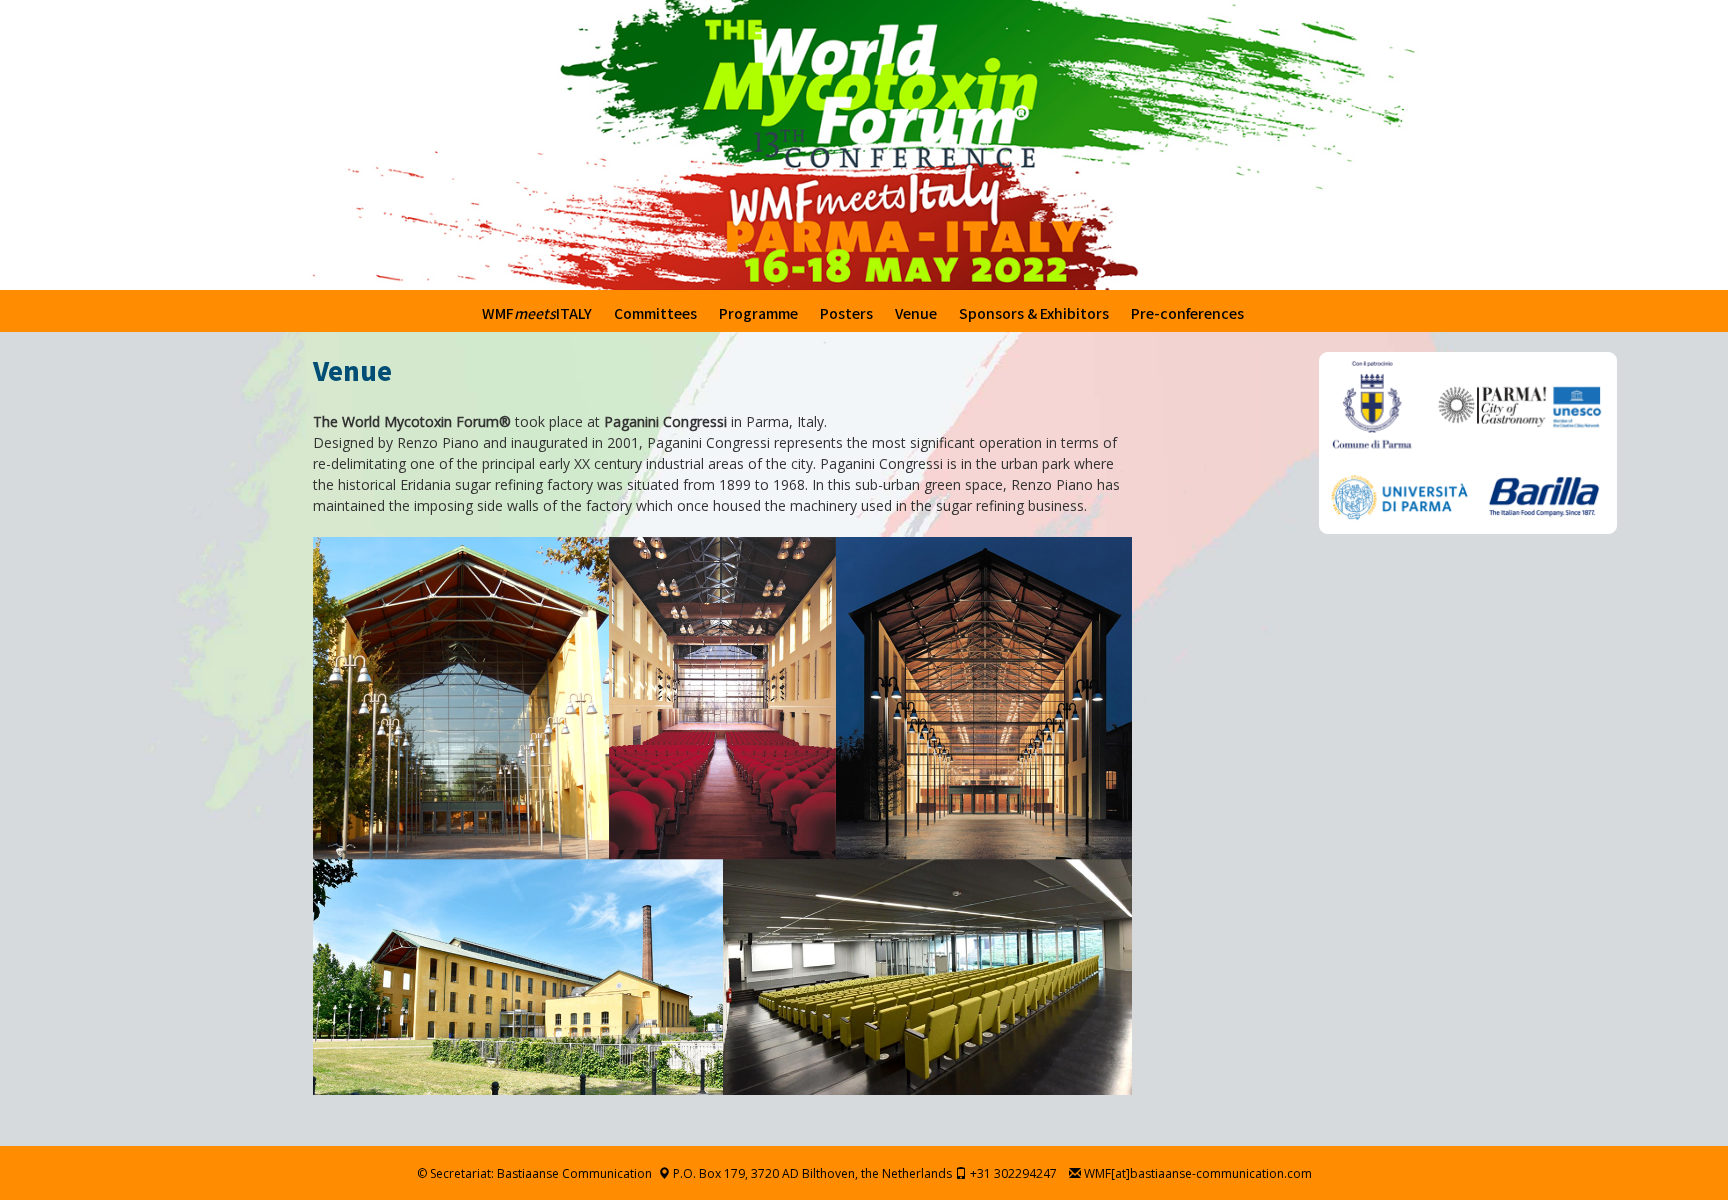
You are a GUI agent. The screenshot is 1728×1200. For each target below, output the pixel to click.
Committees (655, 313)
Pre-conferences (1187, 313)
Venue (916, 313)
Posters (846, 313)
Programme (758, 313)
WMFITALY (537, 313)
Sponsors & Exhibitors (1034, 313)
